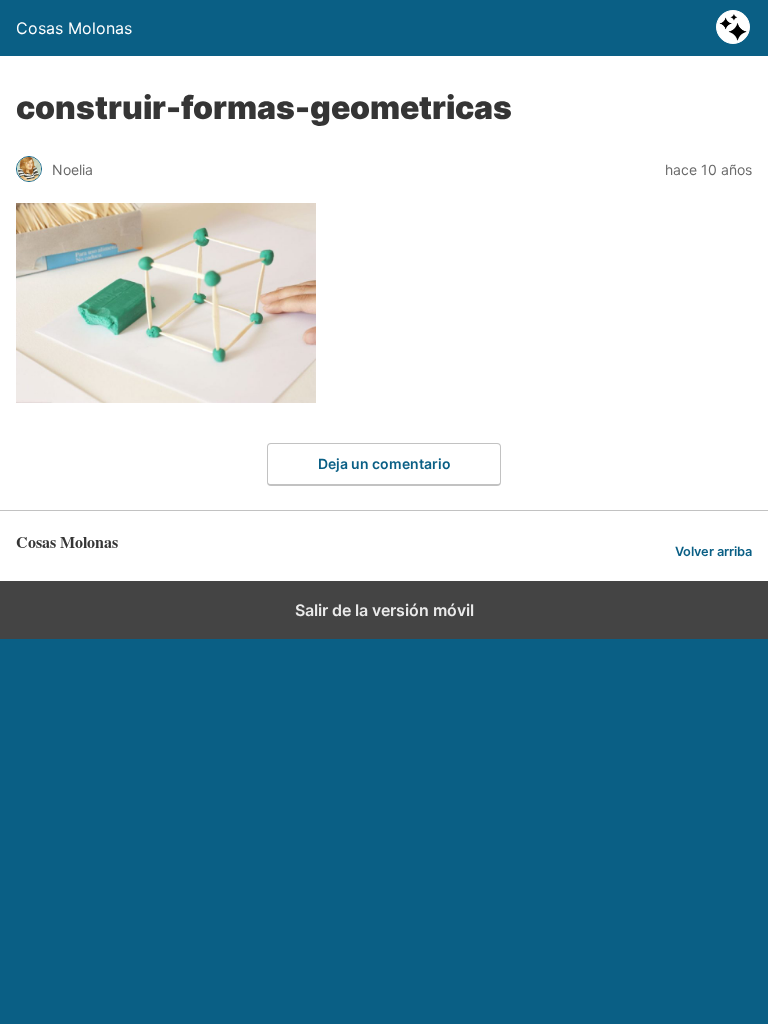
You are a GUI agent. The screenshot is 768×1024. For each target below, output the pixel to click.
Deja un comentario (384, 463)
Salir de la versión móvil (384, 610)
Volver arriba (713, 551)
